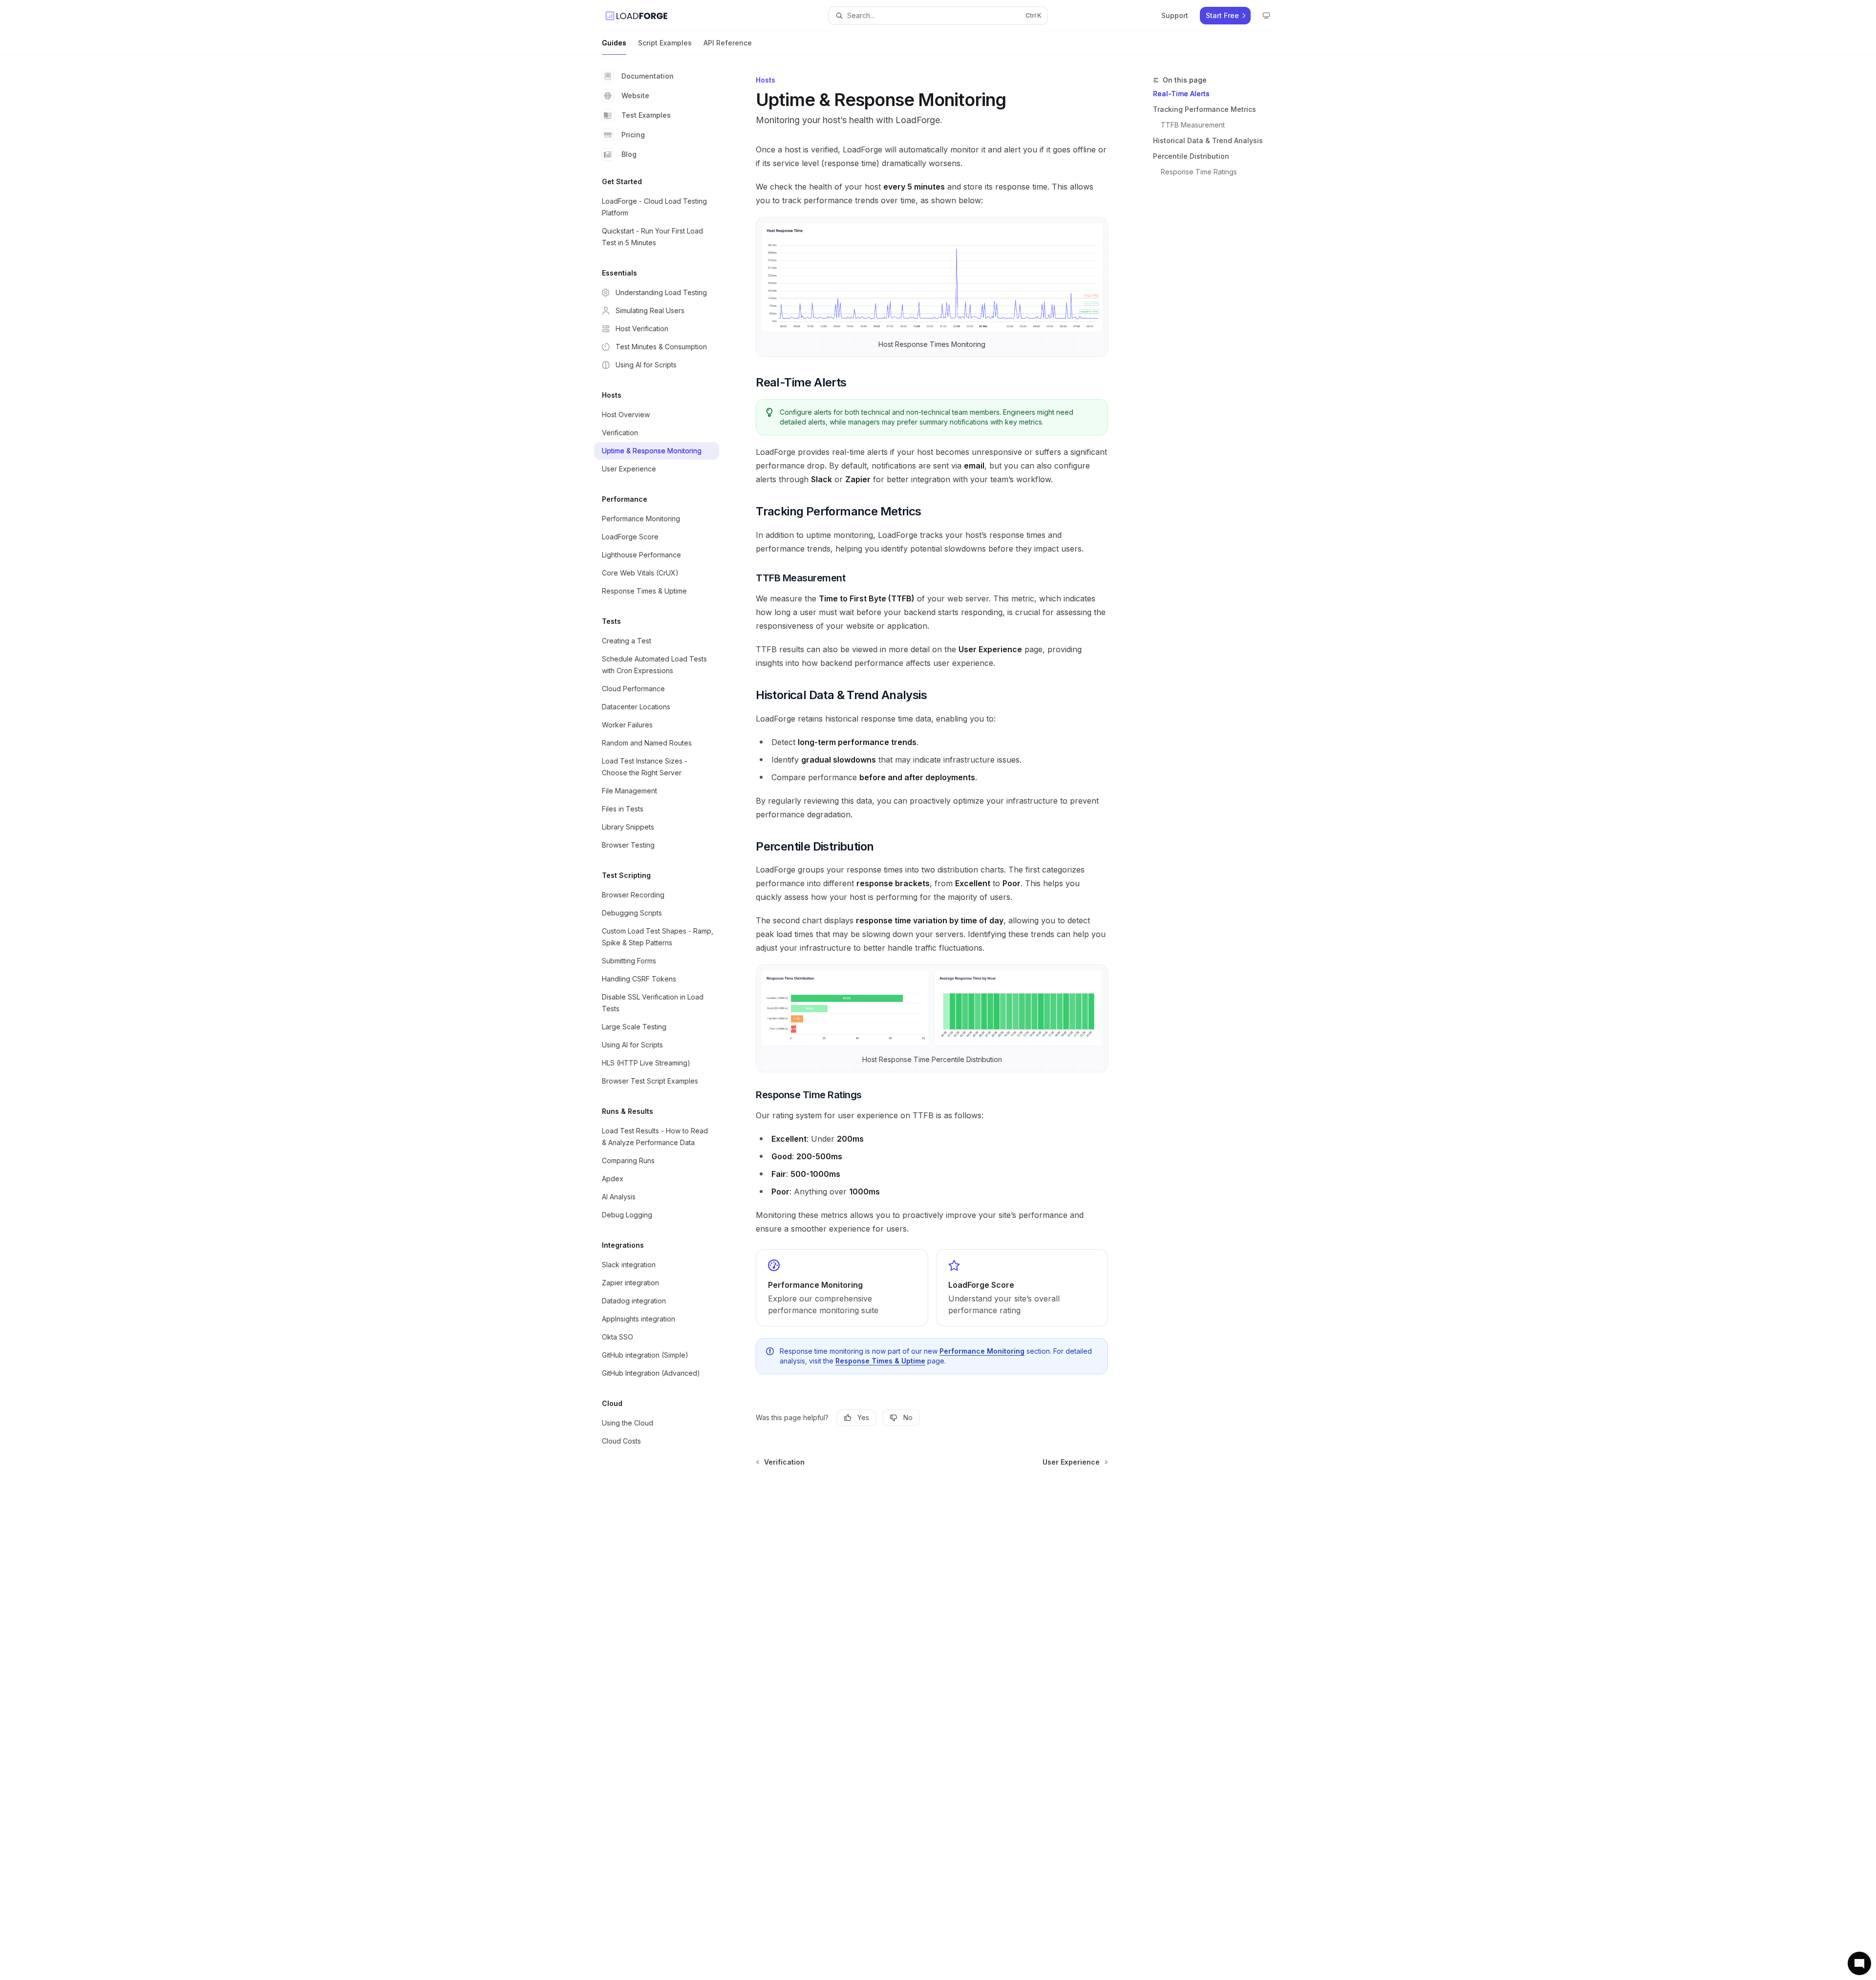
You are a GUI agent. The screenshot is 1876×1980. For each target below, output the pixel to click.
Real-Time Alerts (1181, 94)
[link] (842, 1288)
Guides (614, 43)
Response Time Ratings (1199, 172)
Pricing (633, 135)
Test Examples (646, 115)
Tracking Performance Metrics (1204, 109)
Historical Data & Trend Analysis (1208, 140)
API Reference (728, 43)
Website (635, 96)
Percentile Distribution (1191, 156)
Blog (629, 154)
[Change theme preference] (1266, 16)
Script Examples (665, 43)
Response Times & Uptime (880, 1361)
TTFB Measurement (1193, 125)
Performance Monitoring (982, 1351)
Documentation (648, 76)
